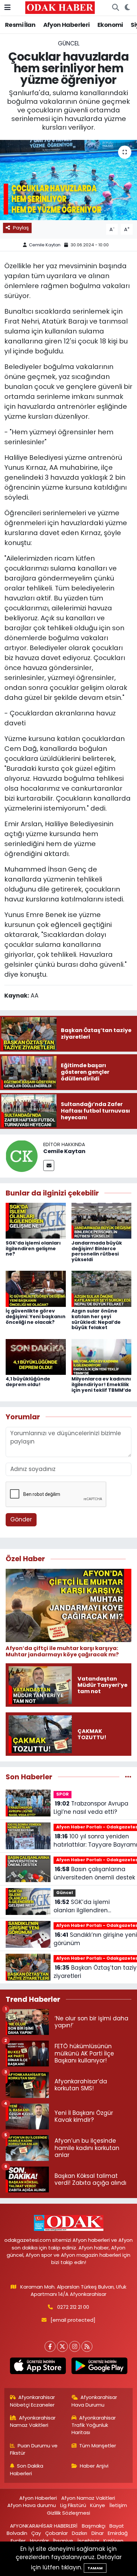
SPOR (63, 1794)
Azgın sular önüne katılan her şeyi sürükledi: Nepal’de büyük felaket (96, 1319)
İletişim (118, 2505)
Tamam (95, 2568)
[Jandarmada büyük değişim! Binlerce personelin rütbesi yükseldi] (102, 1220)
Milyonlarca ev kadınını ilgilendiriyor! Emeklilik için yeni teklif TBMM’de (101, 1384)
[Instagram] (75, 2346)
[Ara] (115, 8)
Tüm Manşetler (98, 2446)
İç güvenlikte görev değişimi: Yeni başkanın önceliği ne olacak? (36, 1317)
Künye (98, 2505)
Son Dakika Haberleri (27, 2469)
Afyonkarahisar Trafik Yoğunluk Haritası (94, 2425)
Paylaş (21, 228)
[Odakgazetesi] (60, 7)
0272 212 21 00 (73, 2307)
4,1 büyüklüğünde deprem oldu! (28, 1382)
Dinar (98, 2533)
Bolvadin (17, 2533)
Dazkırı (79, 2533)
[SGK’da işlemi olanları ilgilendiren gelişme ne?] (36, 1220)
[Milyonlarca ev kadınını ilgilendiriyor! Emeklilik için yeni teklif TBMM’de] (102, 1356)
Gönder (21, 1519)
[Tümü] (128, 1777)
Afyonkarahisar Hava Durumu (94, 2401)
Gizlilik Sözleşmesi (68, 2513)
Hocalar (39, 2541)
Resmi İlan (20, 25)
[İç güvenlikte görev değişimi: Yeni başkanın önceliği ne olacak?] (36, 1288)
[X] (62, 2346)
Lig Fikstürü (73, 2505)
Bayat (117, 2526)
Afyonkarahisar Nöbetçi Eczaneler (33, 2401)
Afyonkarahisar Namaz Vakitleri (33, 2421)
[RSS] (87, 2346)
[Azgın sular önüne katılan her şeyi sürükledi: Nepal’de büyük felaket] (102, 1288)
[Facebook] (50, 2346)
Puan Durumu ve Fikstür (34, 2449)
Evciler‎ (18, 2541)
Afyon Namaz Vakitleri (88, 2498)
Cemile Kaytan (45, 245)
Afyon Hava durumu (32, 2505)
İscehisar (88, 2541)
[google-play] (99, 2367)
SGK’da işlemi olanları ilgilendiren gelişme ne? (33, 1249)
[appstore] (38, 2367)
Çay (36, 2533)
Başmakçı (94, 2526)
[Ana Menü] (7, 7)
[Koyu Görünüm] (127, 8)
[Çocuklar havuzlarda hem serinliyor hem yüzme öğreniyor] (68, 180)
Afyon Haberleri (67, 25)
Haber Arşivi (94, 2466)
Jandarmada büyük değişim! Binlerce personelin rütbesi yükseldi (97, 1251)
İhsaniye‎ (63, 2541)
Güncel (69, 43)
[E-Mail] (49, 1165)
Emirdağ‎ (118, 2533)
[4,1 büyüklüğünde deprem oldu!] (36, 1356)
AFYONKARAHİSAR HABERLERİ (44, 2526)
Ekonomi (110, 25)
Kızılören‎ (113, 2541)
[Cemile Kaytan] (22, 1155)
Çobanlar (57, 2533)
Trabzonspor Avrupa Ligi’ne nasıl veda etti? (91, 1808)
